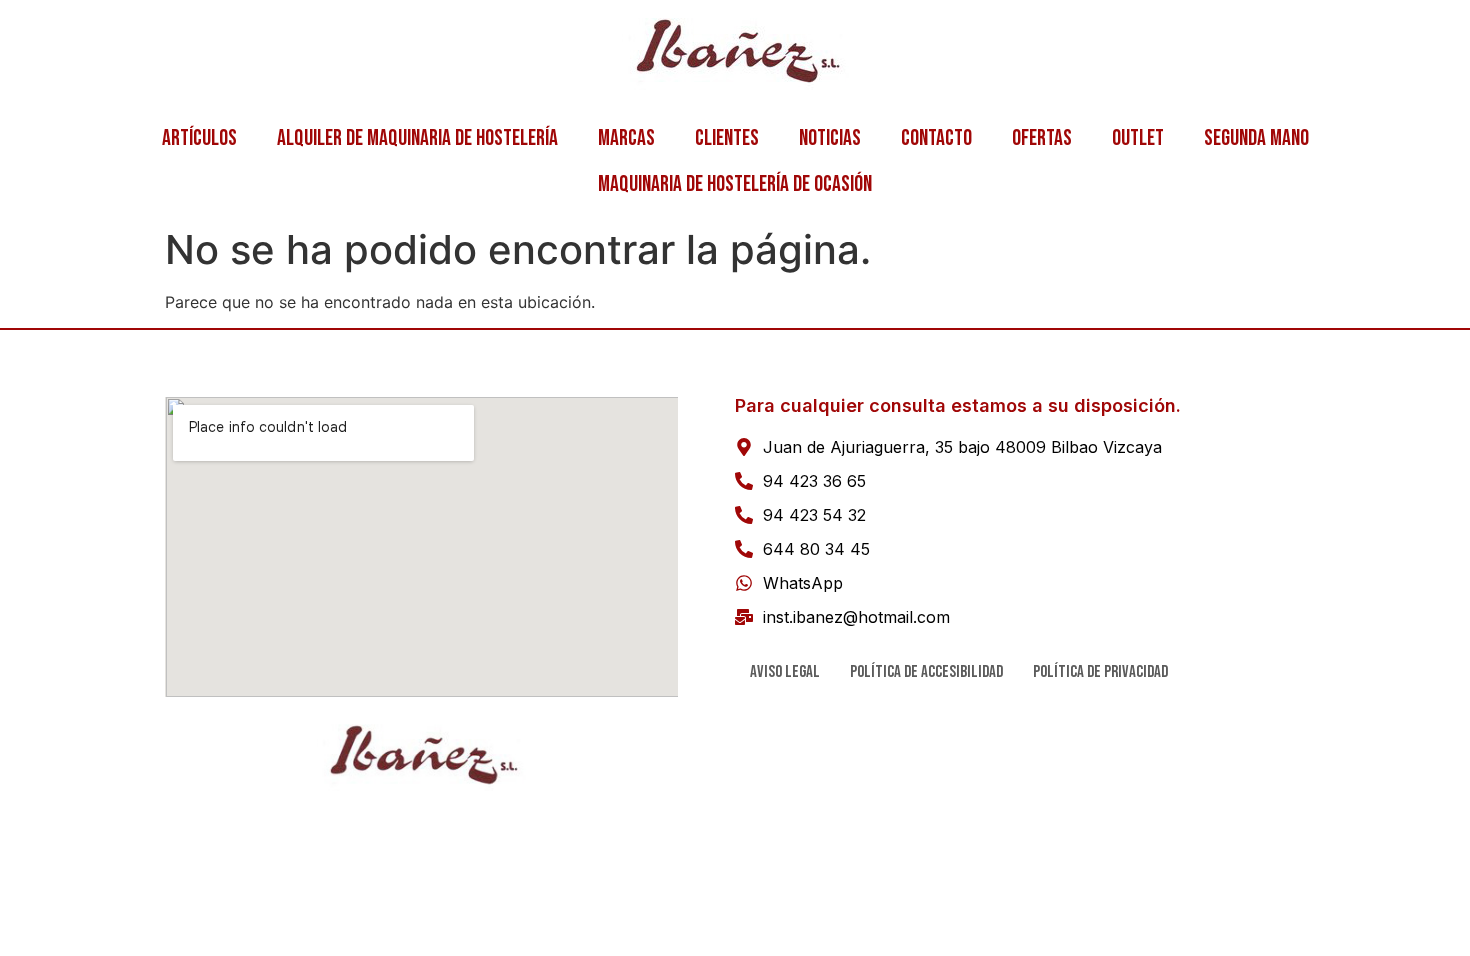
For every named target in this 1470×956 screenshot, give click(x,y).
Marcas (626, 138)
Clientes (727, 138)
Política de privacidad (1100, 672)
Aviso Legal (785, 672)
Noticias (830, 138)
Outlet (1138, 138)
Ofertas (1042, 138)
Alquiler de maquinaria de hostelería (417, 138)
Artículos (199, 138)
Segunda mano (1256, 138)
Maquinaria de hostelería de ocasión (735, 184)
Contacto (936, 138)
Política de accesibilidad (926, 672)
